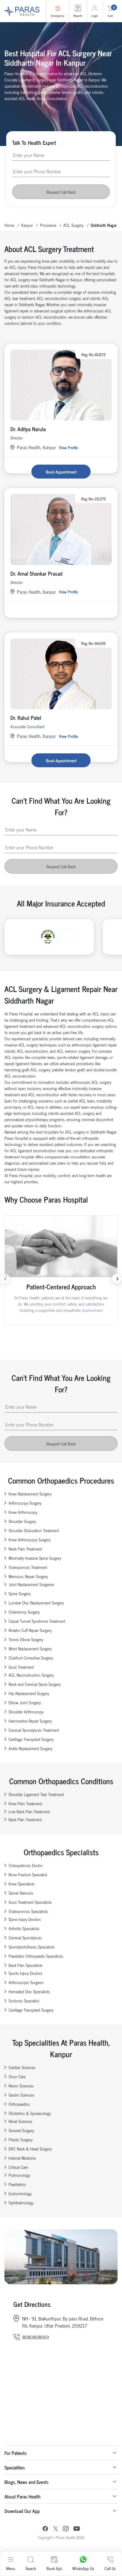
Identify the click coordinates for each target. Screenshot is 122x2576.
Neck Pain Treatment (25, 1549)
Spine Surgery (20, 1593)
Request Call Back (61, 192)
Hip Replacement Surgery (29, 1693)
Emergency (58, 16)
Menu (11, 2568)
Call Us (110, 2568)
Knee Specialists (22, 1884)
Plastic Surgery (21, 2139)
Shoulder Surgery (22, 1521)
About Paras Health (23, 2496)
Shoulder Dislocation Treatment (34, 1530)
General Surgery (21, 2130)
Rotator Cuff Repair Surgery (30, 1630)
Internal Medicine (22, 2158)
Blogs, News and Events (27, 2482)
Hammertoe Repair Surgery (30, 1721)
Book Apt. (54, 2568)
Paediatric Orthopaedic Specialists (36, 1956)
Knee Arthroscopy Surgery (30, 1539)
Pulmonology (19, 2175)
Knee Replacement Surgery (30, 1494)
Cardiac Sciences (22, 2067)
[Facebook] (45, 2529)
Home (9, 225)
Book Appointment (61, 472)
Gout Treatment (21, 1667)
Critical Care (18, 2167)
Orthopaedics (19, 2104)
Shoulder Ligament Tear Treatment (36, 1794)
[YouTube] (77, 2529)
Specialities (15, 2467)
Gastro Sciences (21, 2095)
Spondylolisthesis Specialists (32, 1947)
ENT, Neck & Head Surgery (30, 2149)
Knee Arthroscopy (23, 1512)
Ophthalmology (21, 2202)
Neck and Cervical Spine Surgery (35, 1684)
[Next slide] (117, 1279)
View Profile (68, 447)
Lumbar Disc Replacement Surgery (36, 1602)
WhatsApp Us (83, 2568)
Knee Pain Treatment (25, 1803)
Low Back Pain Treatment (29, 1811)
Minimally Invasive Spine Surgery (35, 1558)
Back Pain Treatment (25, 1819)
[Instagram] (66, 2529)
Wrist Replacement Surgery (30, 1648)
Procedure (48, 225)
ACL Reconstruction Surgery (31, 1675)
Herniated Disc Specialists (29, 1991)
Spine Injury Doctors (25, 1919)
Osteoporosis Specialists (28, 1911)
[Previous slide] (5, 1279)
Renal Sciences (20, 2121)
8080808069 (36, 2337)
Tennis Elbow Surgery (26, 1639)
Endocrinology (20, 2193)
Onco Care (17, 2076)
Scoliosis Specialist (24, 2000)
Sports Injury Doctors (25, 1973)
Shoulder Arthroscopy (26, 1711)
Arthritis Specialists (24, 1928)
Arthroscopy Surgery (25, 1503)
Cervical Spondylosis (25, 1937)
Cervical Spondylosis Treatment (34, 1730)
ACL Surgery (73, 225)
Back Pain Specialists (26, 1965)
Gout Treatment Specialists (30, 1902)
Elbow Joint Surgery (25, 1702)
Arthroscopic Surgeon (26, 1982)
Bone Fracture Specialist (28, 1874)
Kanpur (27, 225)
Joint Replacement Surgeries (31, 1584)
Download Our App (22, 2511)
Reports (78, 16)
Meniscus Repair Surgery (28, 1576)
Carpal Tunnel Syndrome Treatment (37, 1621)
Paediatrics (17, 2184)
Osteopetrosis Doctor (26, 1865)
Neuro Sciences (21, 2085)
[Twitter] (56, 2529)
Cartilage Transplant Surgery (31, 1739)
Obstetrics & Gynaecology (30, 2113)
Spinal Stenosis (21, 1893)
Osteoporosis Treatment (28, 1567)
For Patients (16, 2453)
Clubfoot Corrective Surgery (31, 1658)
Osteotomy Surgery (24, 1612)
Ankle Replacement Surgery (30, 1748)
